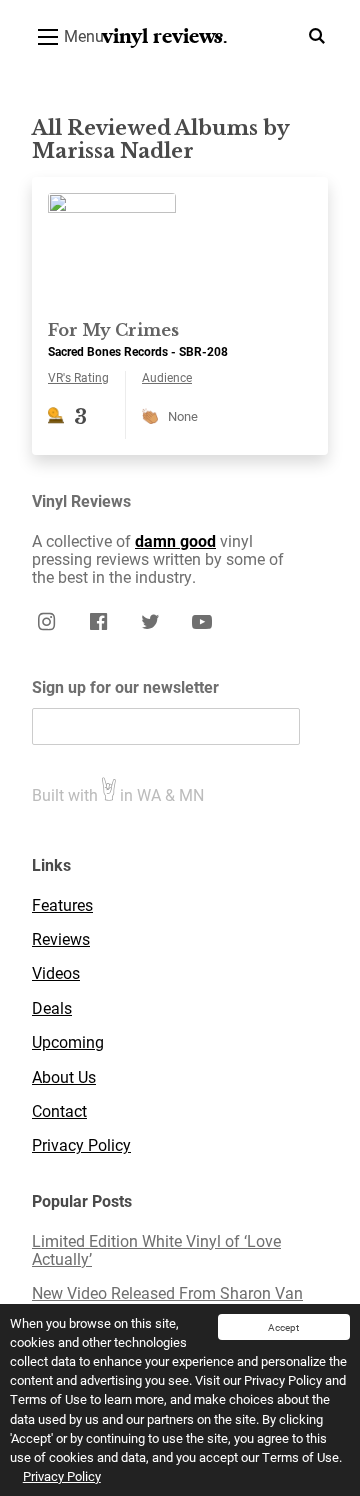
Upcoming (68, 1042)
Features (62, 905)
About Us (64, 1077)
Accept (283, 1327)
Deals (52, 1008)
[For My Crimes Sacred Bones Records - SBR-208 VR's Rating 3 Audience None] (180, 185)
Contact (59, 1111)
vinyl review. (165, 36)
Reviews (61, 939)
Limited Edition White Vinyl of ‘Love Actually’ (156, 1250)
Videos (56, 973)
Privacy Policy (62, 1476)
